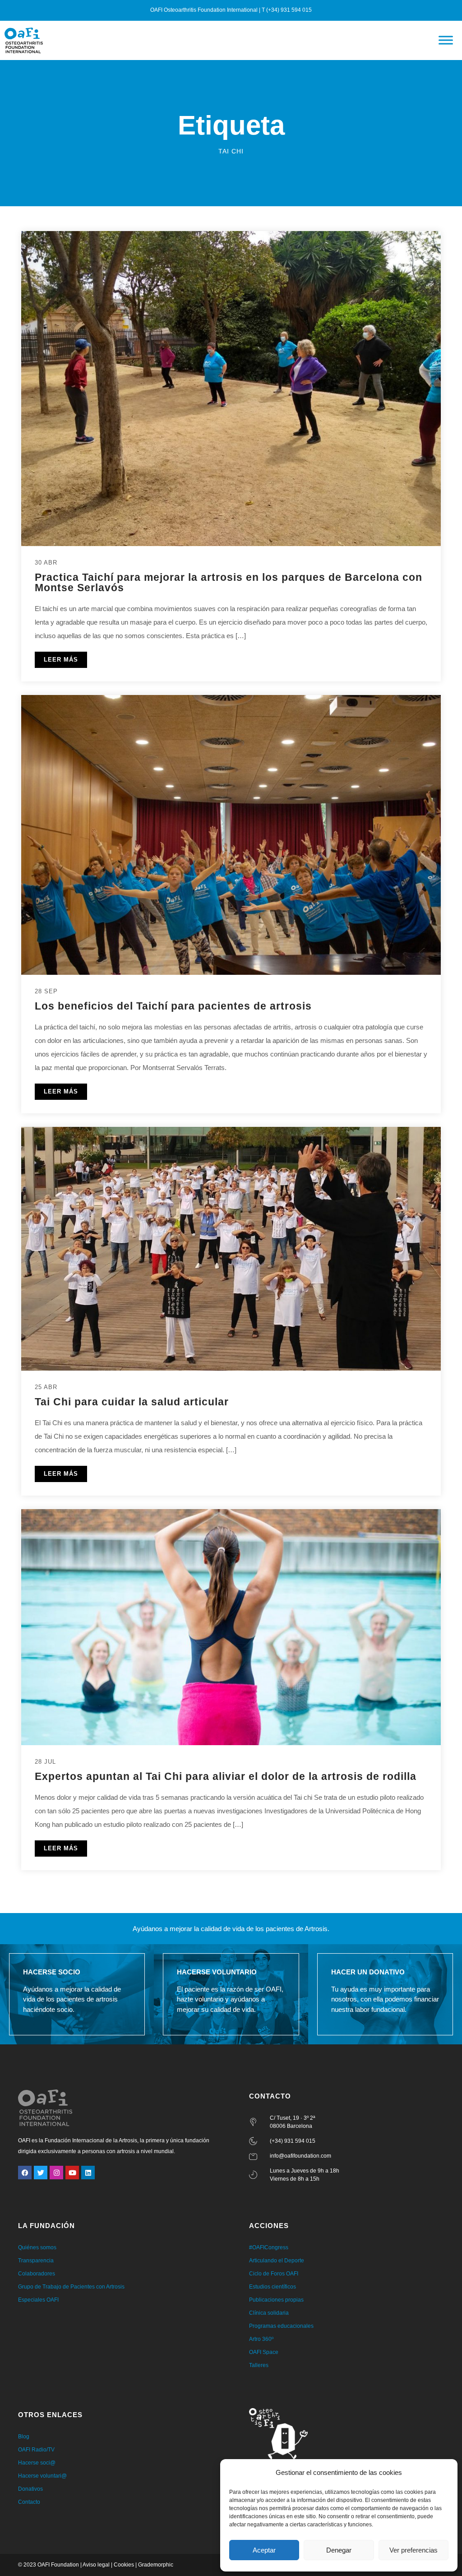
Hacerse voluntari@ (42, 2476)
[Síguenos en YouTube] (72, 2173)
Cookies (124, 2565)
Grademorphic (156, 2565)
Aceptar (264, 2550)
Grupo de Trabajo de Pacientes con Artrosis (71, 2287)
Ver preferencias (413, 2550)
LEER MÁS (61, 660)
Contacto (29, 2502)
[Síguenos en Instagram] (56, 2173)
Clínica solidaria (269, 2313)
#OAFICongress (269, 2247)
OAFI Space (264, 2352)
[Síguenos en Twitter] (41, 2173)
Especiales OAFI (38, 2300)
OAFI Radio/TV (36, 2450)
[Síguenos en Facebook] (25, 2173)
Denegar (339, 2550)
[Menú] (446, 40)
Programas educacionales (281, 2326)
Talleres (259, 2365)
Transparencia (36, 2261)
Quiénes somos (37, 2247)
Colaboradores (37, 2274)
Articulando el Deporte (277, 2261)
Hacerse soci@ (37, 2463)
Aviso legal (96, 2565)
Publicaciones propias (276, 2300)
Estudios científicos (273, 2287)
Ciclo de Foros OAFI (274, 2274)
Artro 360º (261, 2339)
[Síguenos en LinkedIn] (88, 2173)
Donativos (30, 2489)
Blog (24, 2437)
